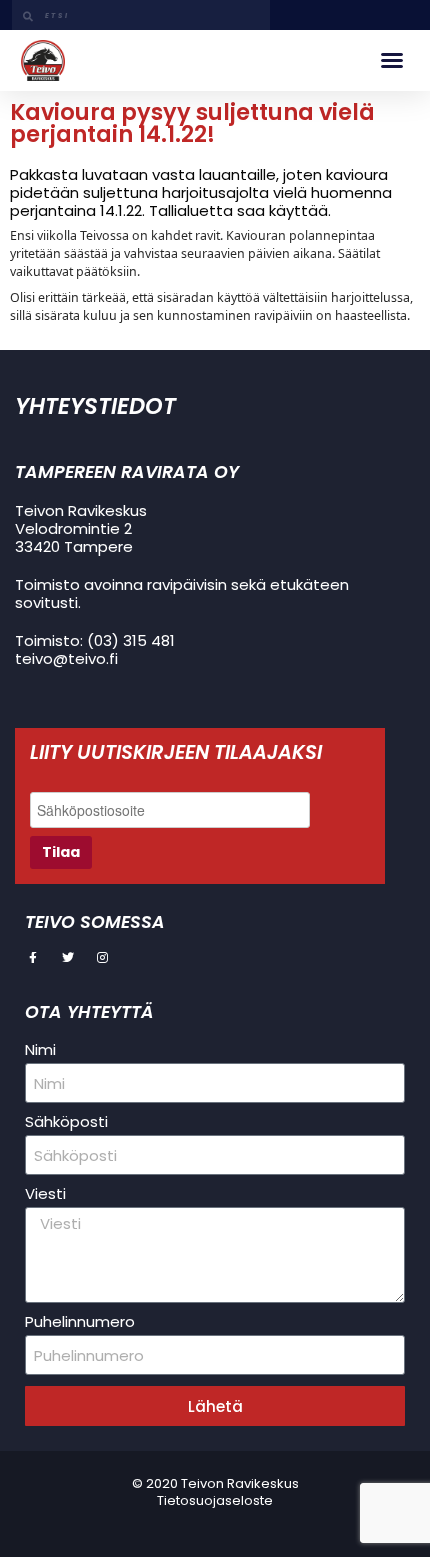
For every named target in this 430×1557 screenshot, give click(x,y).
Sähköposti (66, 1122)
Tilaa (61, 852)
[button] (392, 60)
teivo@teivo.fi (66, 658)
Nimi (40, 1050)
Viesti (45, 1194)
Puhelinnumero (80, 1322)
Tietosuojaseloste (215, 1500)
